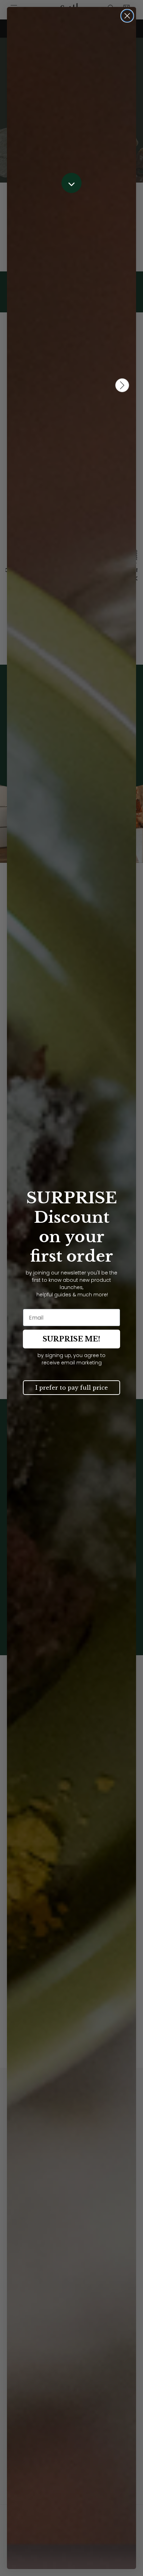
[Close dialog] (127, 16)
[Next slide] (126, 419)
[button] (71, 183)
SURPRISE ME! (71, 1339)
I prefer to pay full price (72, 1388)
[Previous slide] (17, 419)
